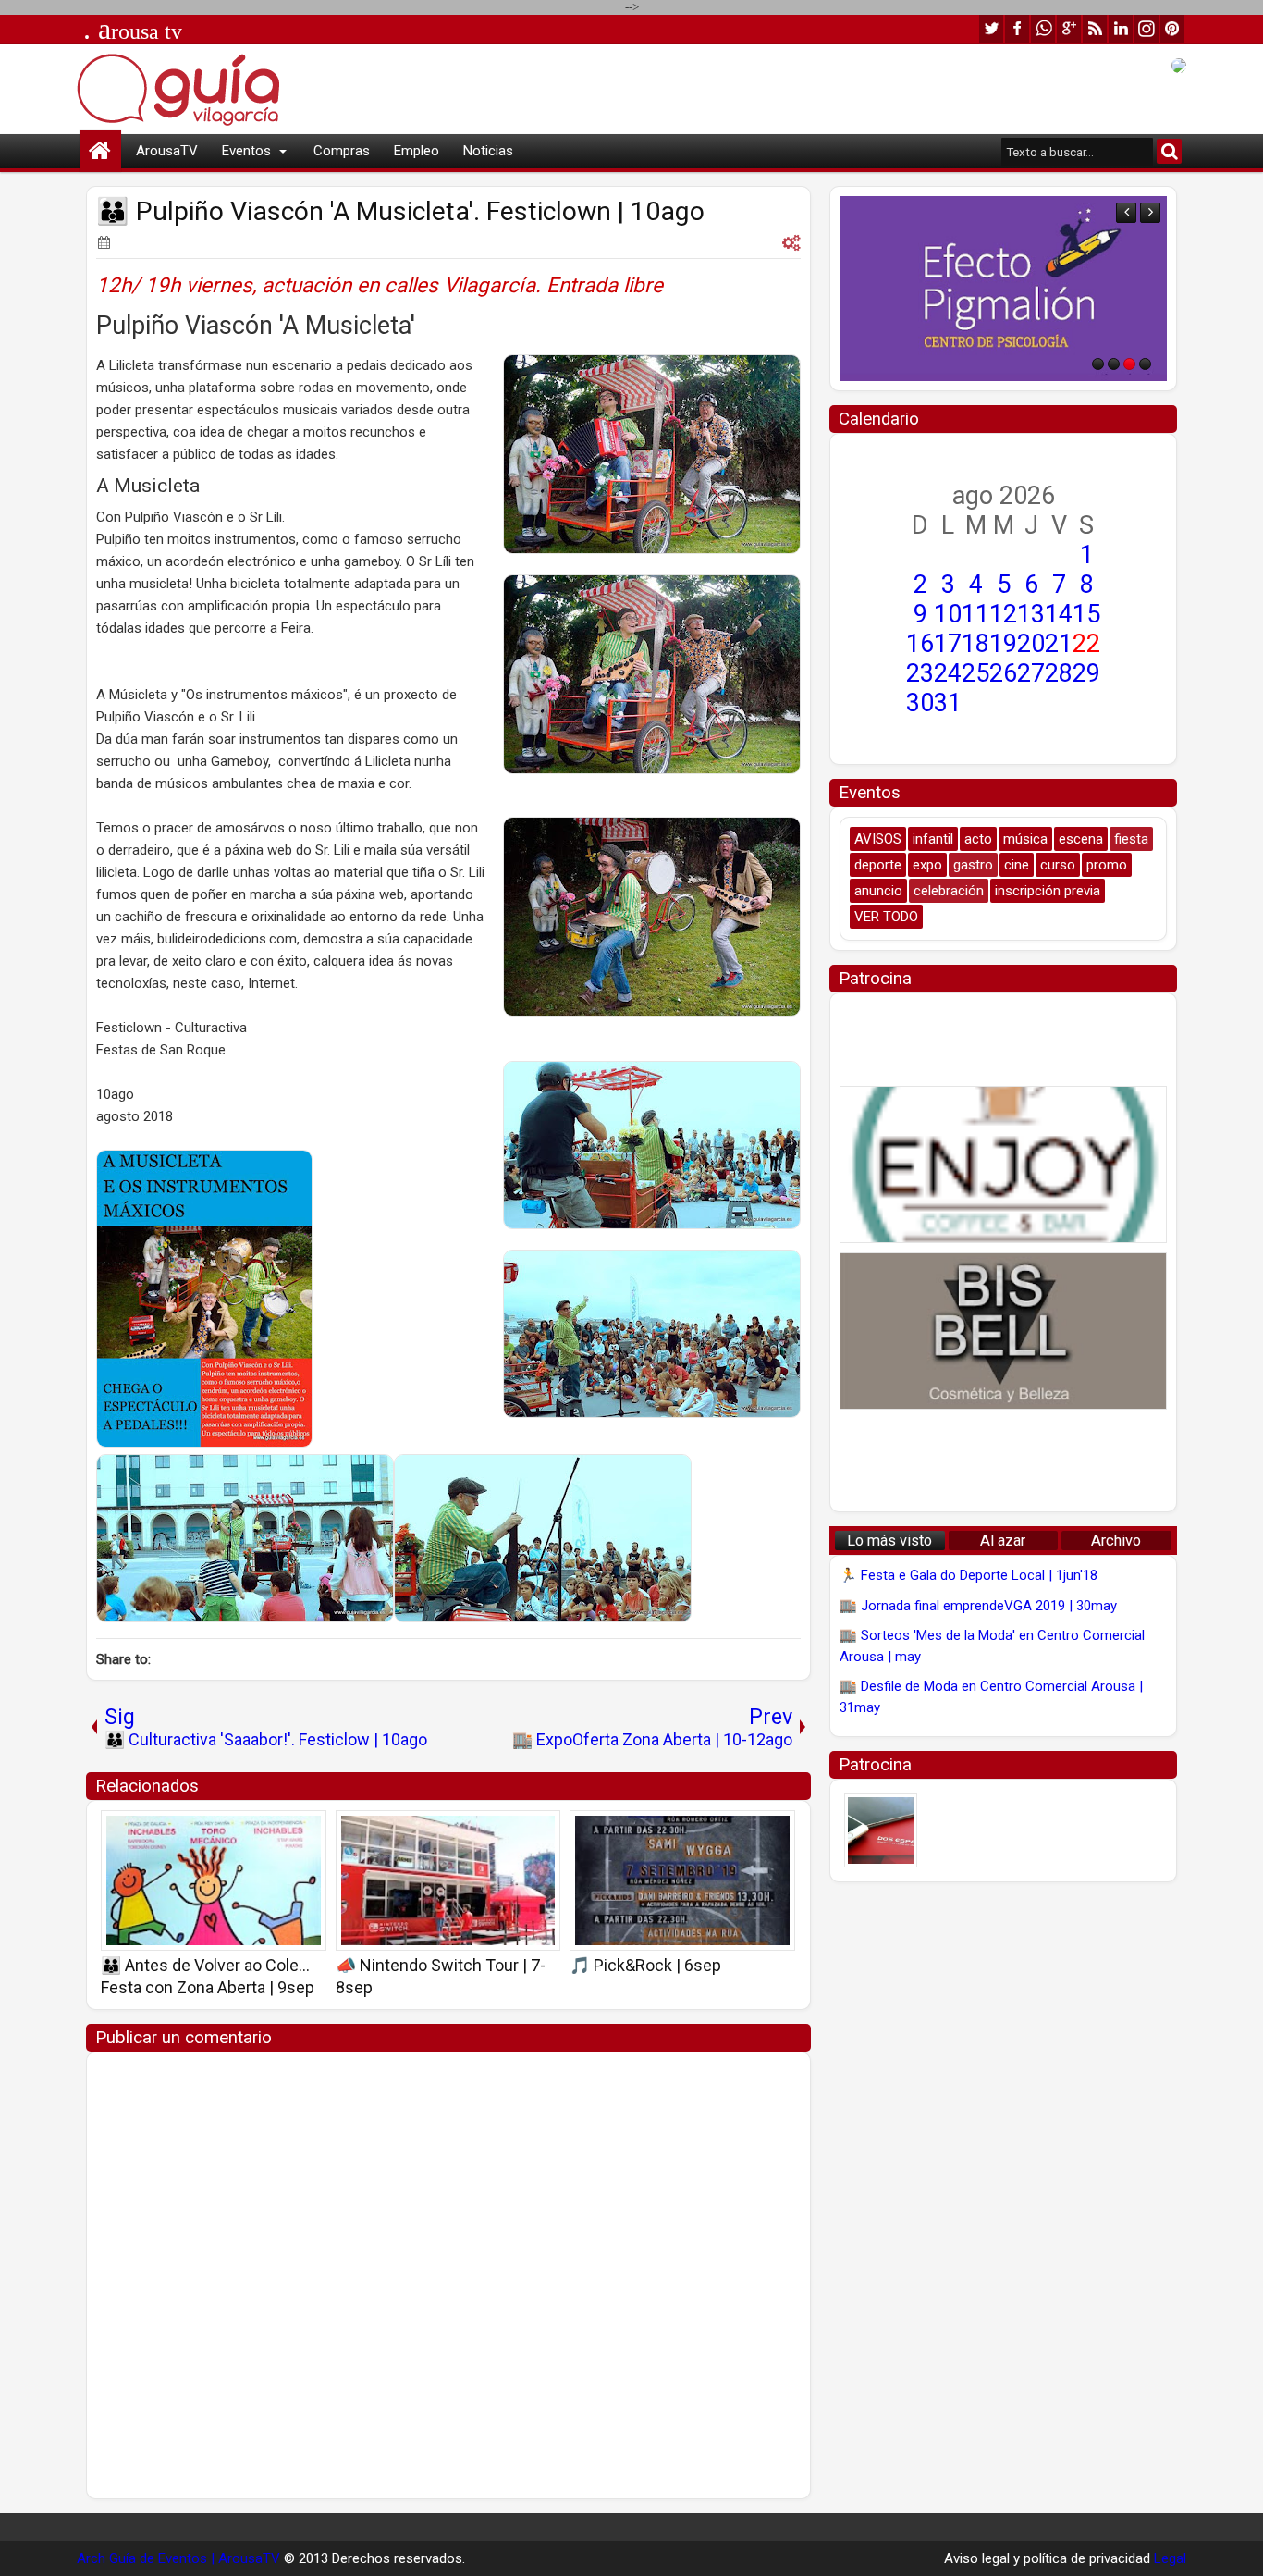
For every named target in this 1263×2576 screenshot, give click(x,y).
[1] (1098, 364)
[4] (1145, 364)
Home (100, 151)
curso (1058, 865)
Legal (1170, 2558)
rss (1095, 29)
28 (1059, 673)
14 (1059, 614)
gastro (973, 865)
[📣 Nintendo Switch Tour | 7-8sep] (448, 1880)
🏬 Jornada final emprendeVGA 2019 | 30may (978, 1606)
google (1069, 29)
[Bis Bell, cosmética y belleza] (1003, 1331)
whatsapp (1043, 29)
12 (1003, 614)
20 (1031, 644)
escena (1081, 839)
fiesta (1131, 839)
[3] (1129, 364)
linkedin (1121, 29)
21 (1059, 644)
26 (1003, 673)
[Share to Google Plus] (306, 1830)
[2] (1114, 364)
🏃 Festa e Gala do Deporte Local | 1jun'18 (969, 1575)
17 (948, 644)
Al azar (1003, 1541)
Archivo (1116, 1541)
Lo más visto (889, 1541)
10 (948, 614)
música (1025, 839)
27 (1031, 673)
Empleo (417, 151)
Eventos (246, 151)
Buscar (1169, 151)
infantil (933, 839)
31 (948, 703)
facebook (1017, 29)
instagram (1147, 29)
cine (1017, 865)
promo (1107, 865)
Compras (342, 151)
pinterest (1172, 29)
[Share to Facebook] (265, 1830)
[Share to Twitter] (286, 1830)
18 (975, 644)
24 (948, 673)
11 (975, 614)
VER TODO (886, 917)
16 (920, 644)
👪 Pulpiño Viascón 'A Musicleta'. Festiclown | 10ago (400, 211)
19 (1003, 644)
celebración (949, 891)
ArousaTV (167, 151)
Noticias (488, 151)
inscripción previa (1048, 891)
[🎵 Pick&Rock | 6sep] (682, 1880)
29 (1086, 673)
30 (920, 703)
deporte (878, 865)
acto (978, 839)
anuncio (878, 891)
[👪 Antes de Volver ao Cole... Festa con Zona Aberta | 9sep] (214, 1880)
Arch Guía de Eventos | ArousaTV (178, 2558)
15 (1086, 614)
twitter (991, 29)
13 (1031, 614)
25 (975, 673)
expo (927, 865)
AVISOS (878, 839)
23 (920, 673)
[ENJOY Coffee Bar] (1003, 289)
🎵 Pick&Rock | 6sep (645, 1965)
